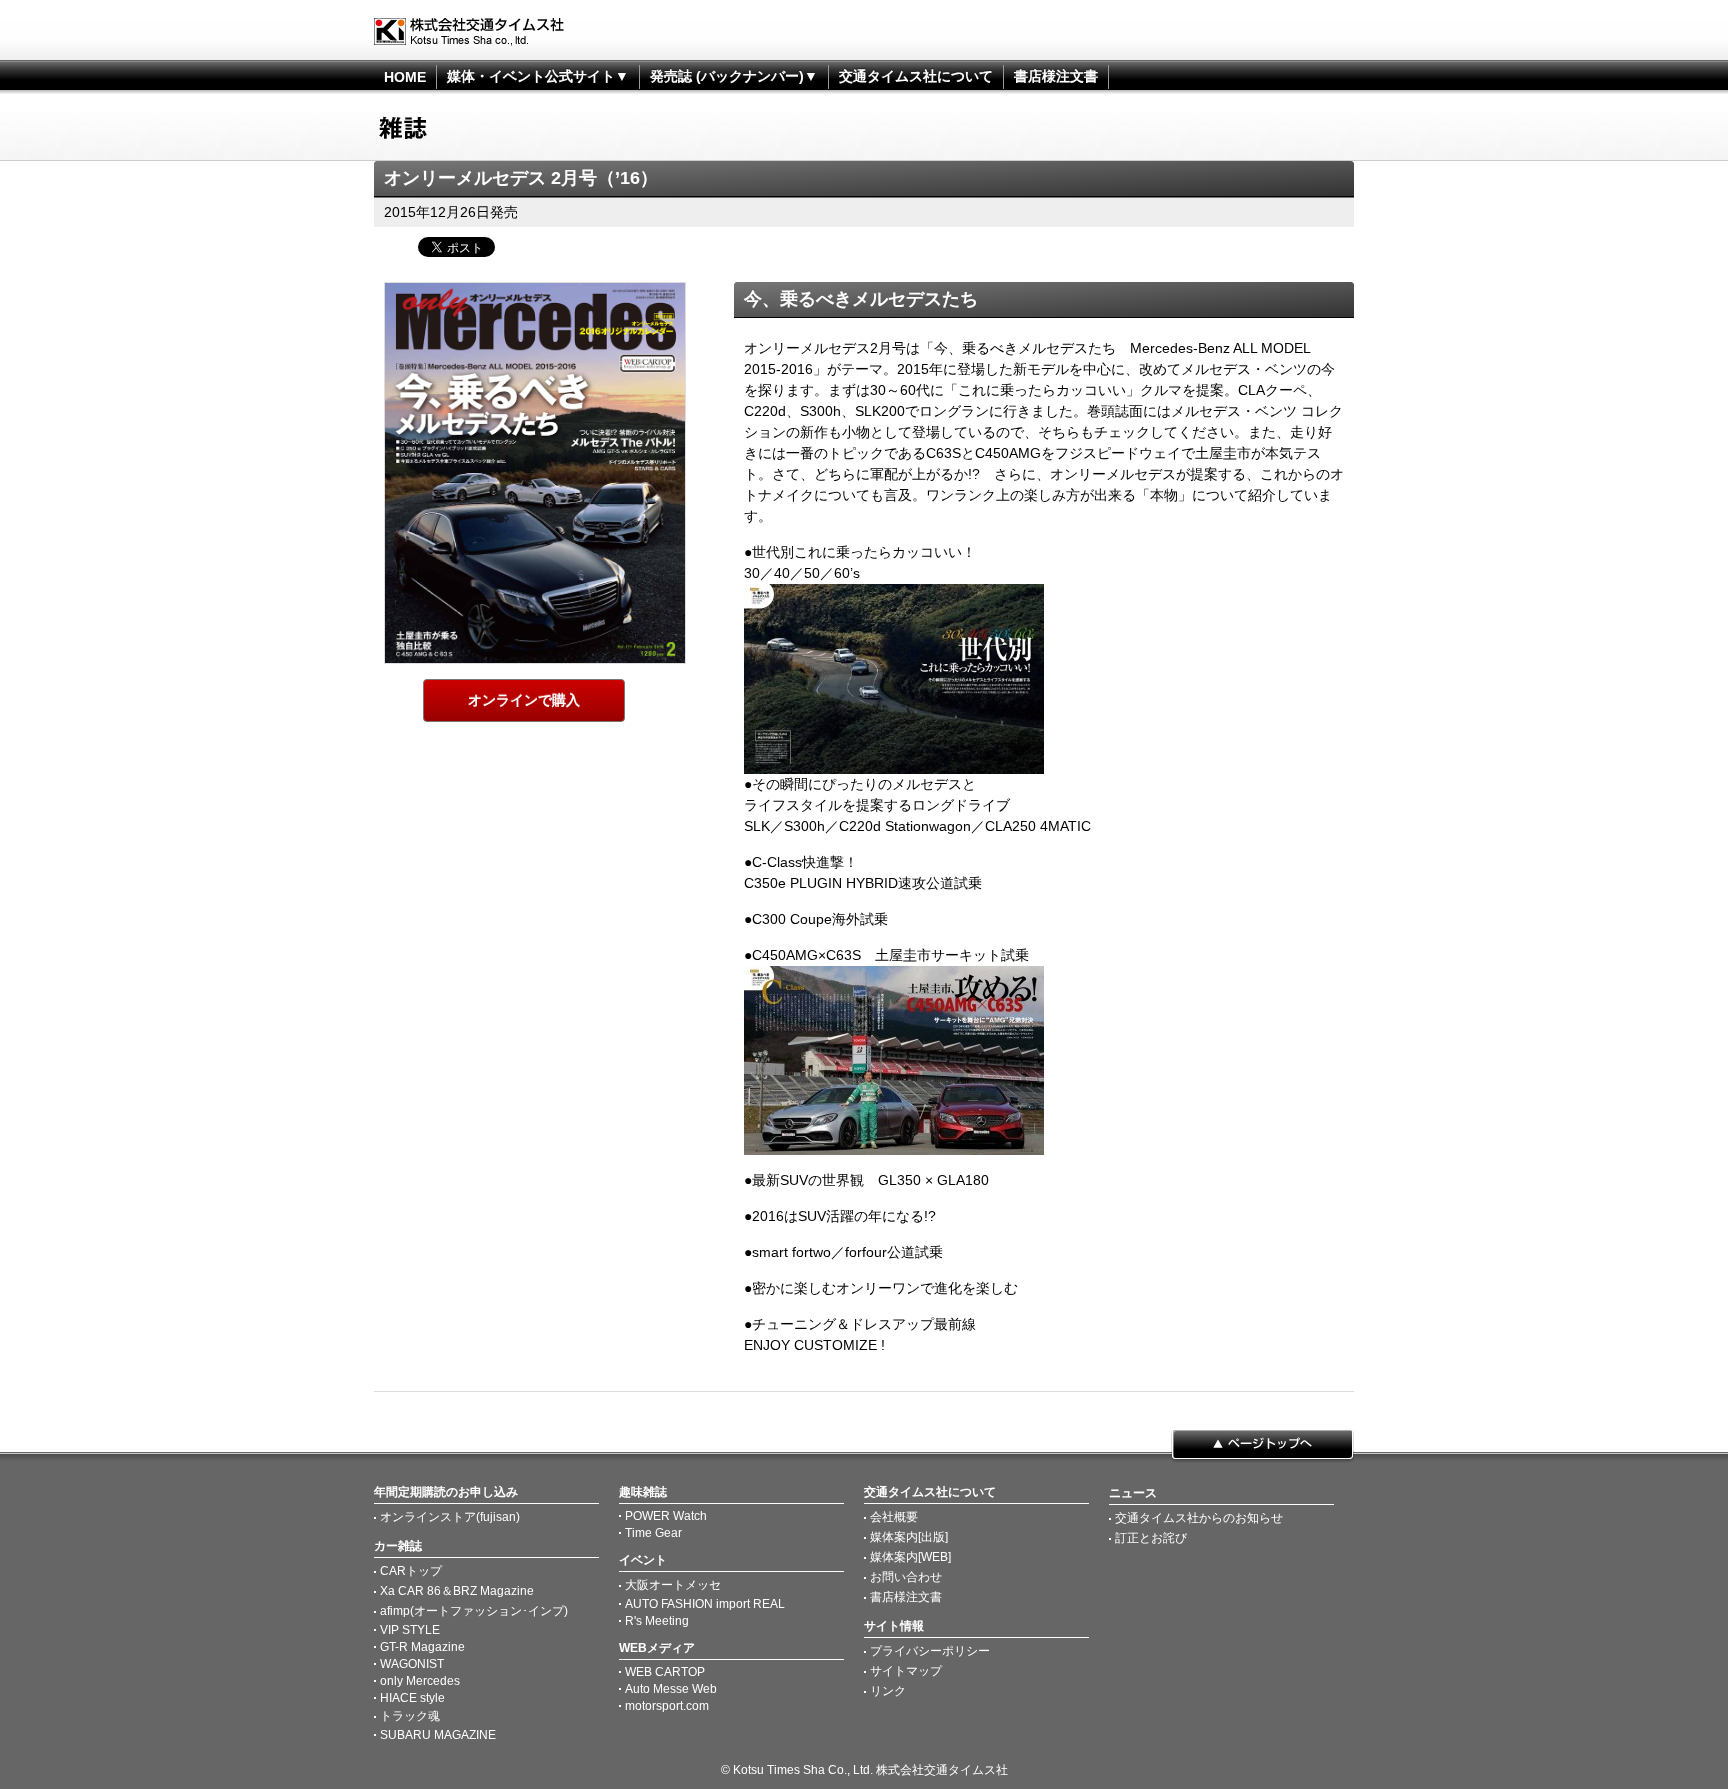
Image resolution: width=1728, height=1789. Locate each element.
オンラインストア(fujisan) (450, 1517)
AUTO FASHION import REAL (705, 1604)
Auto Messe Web (671, 1689)
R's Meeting (657, 1621)
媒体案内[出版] (909, 1537)
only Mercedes (420, 1681)
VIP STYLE (410, 1630)
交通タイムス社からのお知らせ (1199, 1518)
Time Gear (653, 1533)
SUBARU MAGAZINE (438, 1735)
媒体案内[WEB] (910, 1557)
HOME (405, 77)
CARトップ (411, 1571)
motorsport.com (667, 1706)
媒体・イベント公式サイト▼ (538, 76)
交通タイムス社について (916, 76)
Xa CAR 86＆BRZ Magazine (457, 1591)
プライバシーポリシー (930, 1651)
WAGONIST (412, 1664)
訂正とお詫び (1151, 1538)
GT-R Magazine (422, 1647)
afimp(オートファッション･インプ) (474, 1611)
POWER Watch (666, 1516)
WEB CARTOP (665, 1672)
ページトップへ (1262, 1446)
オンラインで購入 (524, 700)
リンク (888, 1691)
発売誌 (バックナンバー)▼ (734, 76)
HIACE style (412, 1698)
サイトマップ (906, 1671)
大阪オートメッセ (673, 1585)
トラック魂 (410, 1716)
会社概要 (894, 1517)
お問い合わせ (906, 1577)
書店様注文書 (1056, 76)
